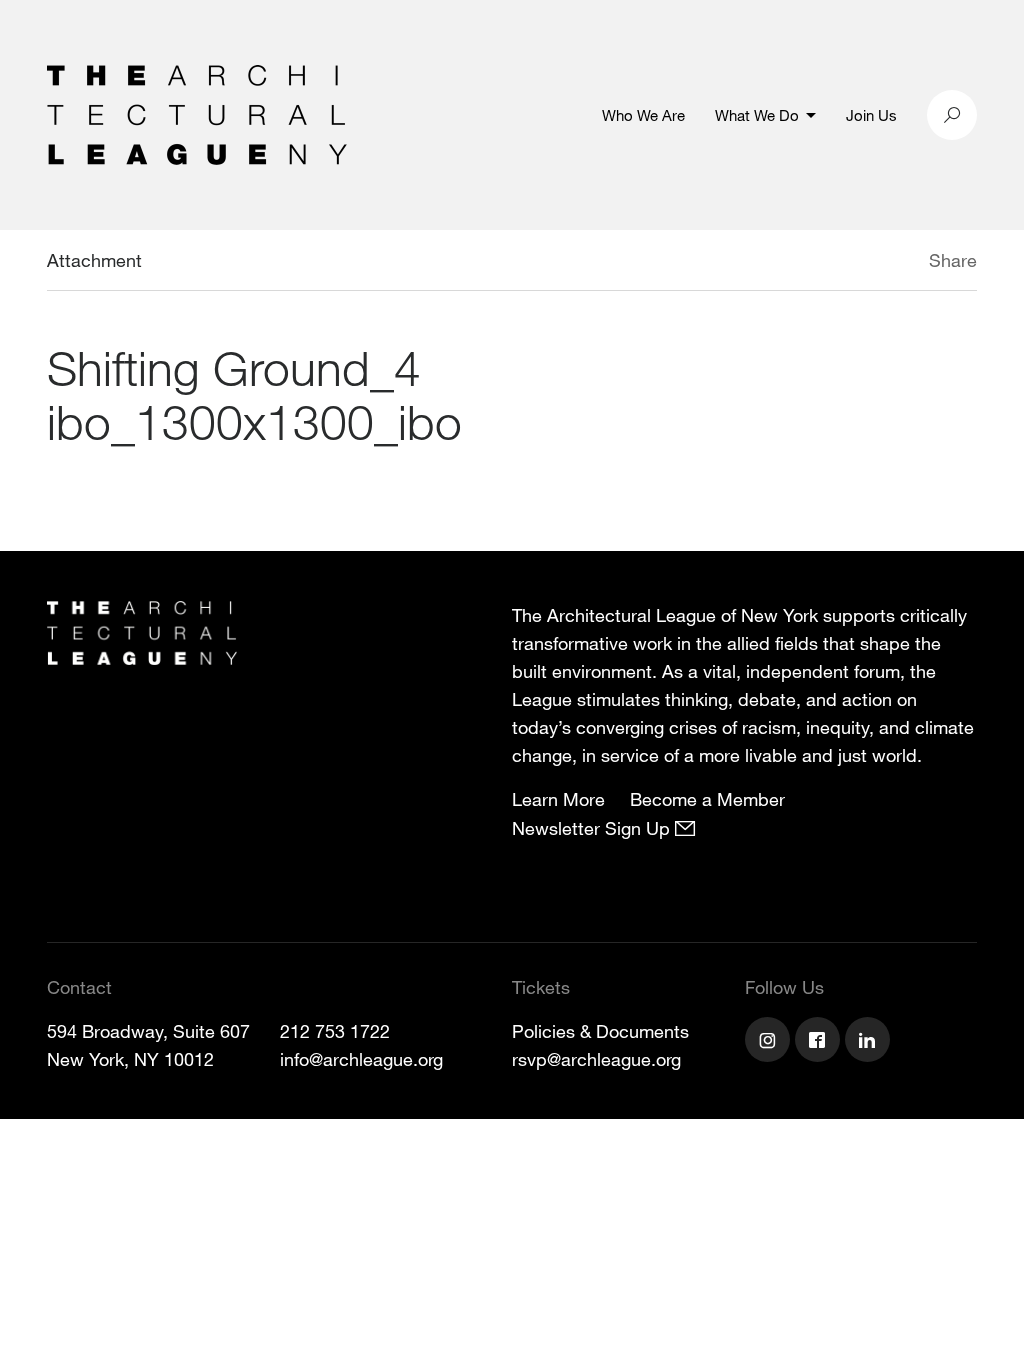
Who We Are (643, 115)
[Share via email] (823, 263)
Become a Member (707, 799)
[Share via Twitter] (869, 263)
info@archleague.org (361, 1059)
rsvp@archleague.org (596, 1059)
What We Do (757, 115)
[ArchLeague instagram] (770, 1042)
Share (953, 260)
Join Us (871, 115)
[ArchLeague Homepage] (197, 113)
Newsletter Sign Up (593, 828)
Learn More (558, 799)
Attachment (94, 260)
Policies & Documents (600, 1031)
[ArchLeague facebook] (820, 1042)
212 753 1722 (335, 1031)
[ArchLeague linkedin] (870, 1042)
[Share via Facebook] (900, 263)
